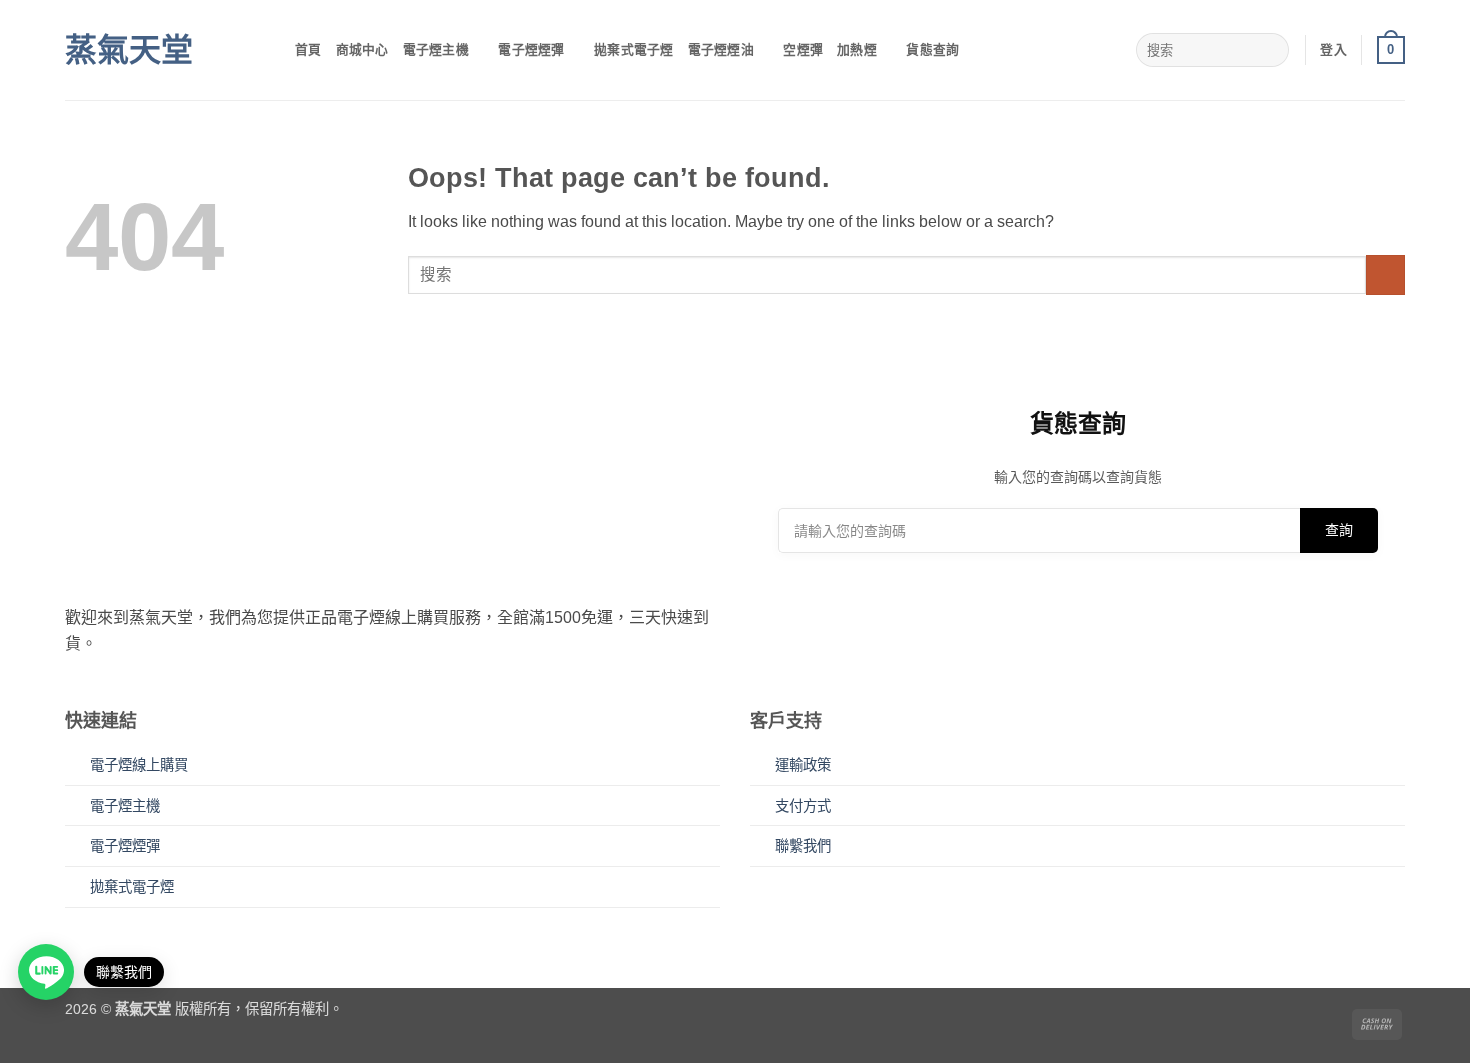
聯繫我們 (803, 846)
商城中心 (362, 49)
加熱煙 (857, 49)
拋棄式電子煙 (634, 49)
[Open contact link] (46, 972)
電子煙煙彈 (531, 49)
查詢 (1339, 530)
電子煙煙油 (721, 49)
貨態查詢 (932, 49)
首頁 (308, 49)
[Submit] (1269, 50)
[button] (1333, 50)
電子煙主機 (436, 49)
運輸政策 (803, 765)
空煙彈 (803, 49)
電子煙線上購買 (139, 765)
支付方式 (803, 806)
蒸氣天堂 (129, 50)
